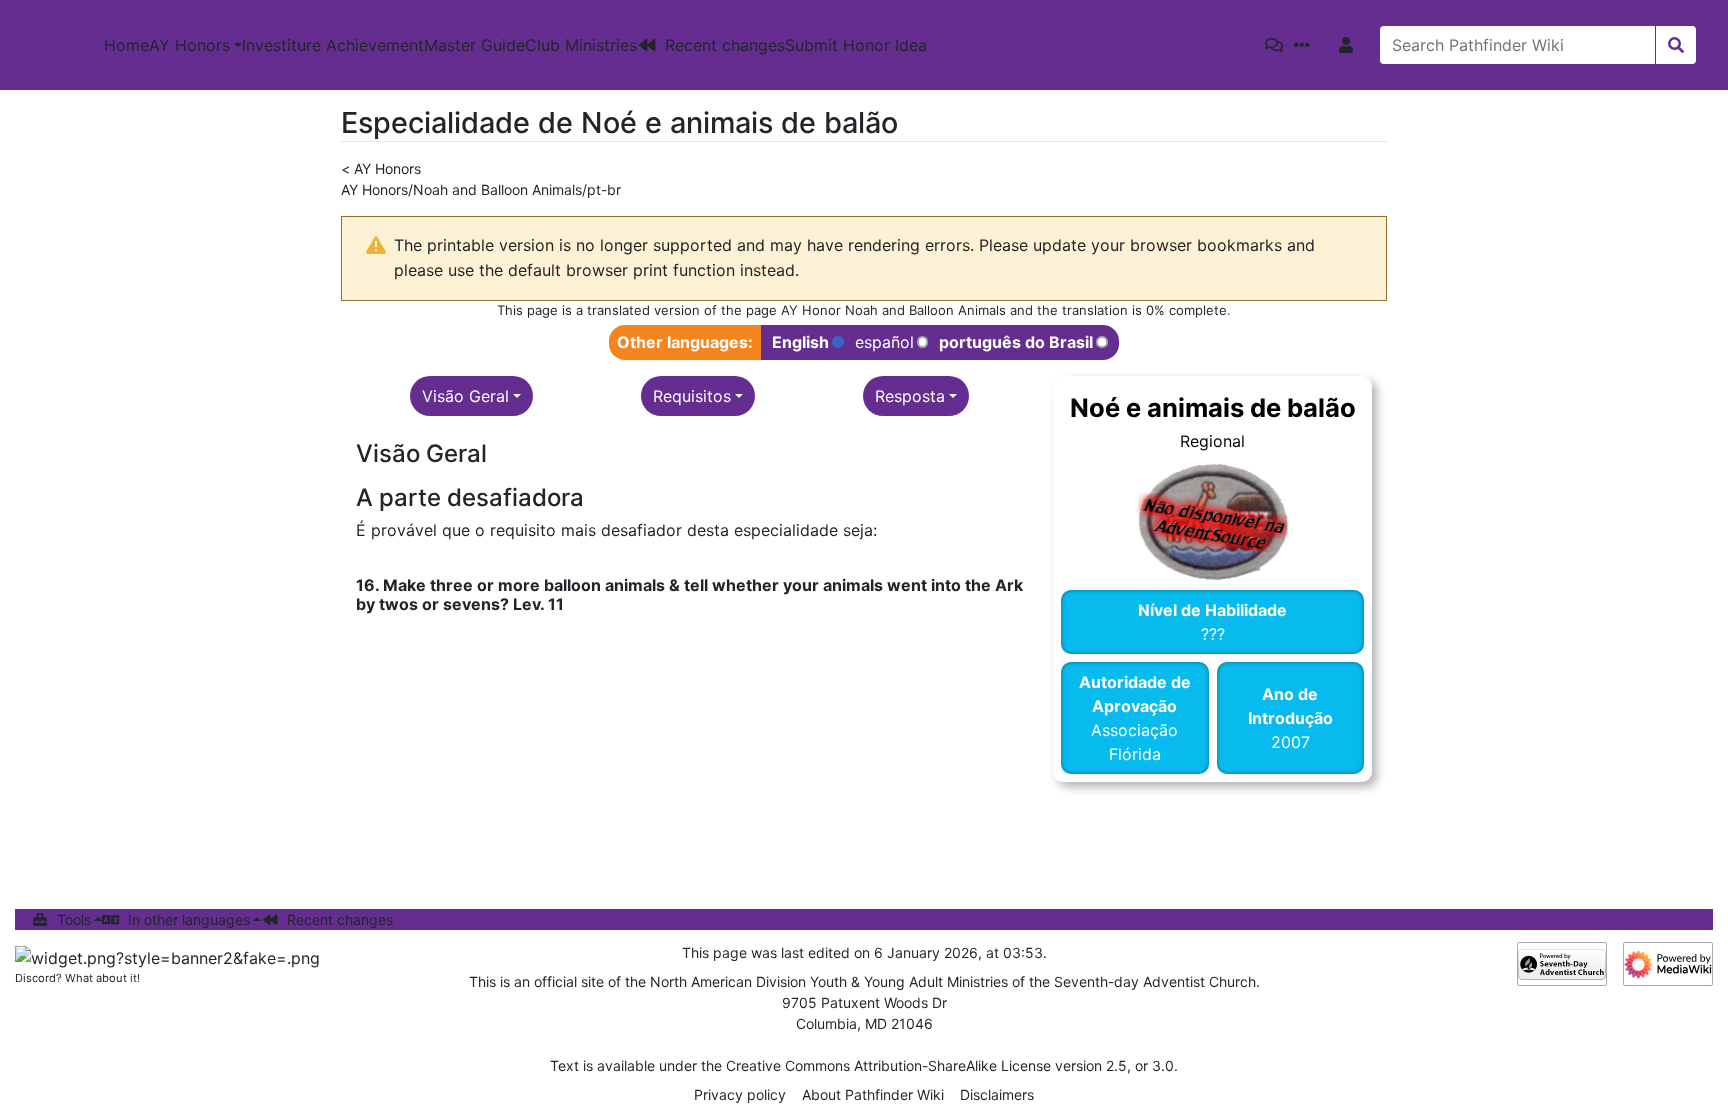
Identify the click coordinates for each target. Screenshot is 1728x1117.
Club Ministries (581, 45)
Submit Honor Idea (856, 45)
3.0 (1163, 1065)
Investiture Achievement (333, 45)
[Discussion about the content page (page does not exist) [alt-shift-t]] (1278, 45)
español (884, 342)
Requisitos (692, 396)
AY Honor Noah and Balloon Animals (893, 310)
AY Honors (189, 45)
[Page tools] (1306, 45)
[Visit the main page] (52, 45)
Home (126, 45)
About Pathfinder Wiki (873, 1094)
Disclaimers (997, 1094)
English (800, 342)
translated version (643, 310)
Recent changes (725, 45)
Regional (1212, 441)
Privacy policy (740, 1094)
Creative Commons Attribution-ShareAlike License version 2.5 (926, 1065)
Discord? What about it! (77, 978)
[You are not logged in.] (1350, 45)
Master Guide (474, 45)
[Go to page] (1675, 45)
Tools (74, 919)
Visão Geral (465, 396)
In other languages (189, 919)
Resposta (910, 396)
